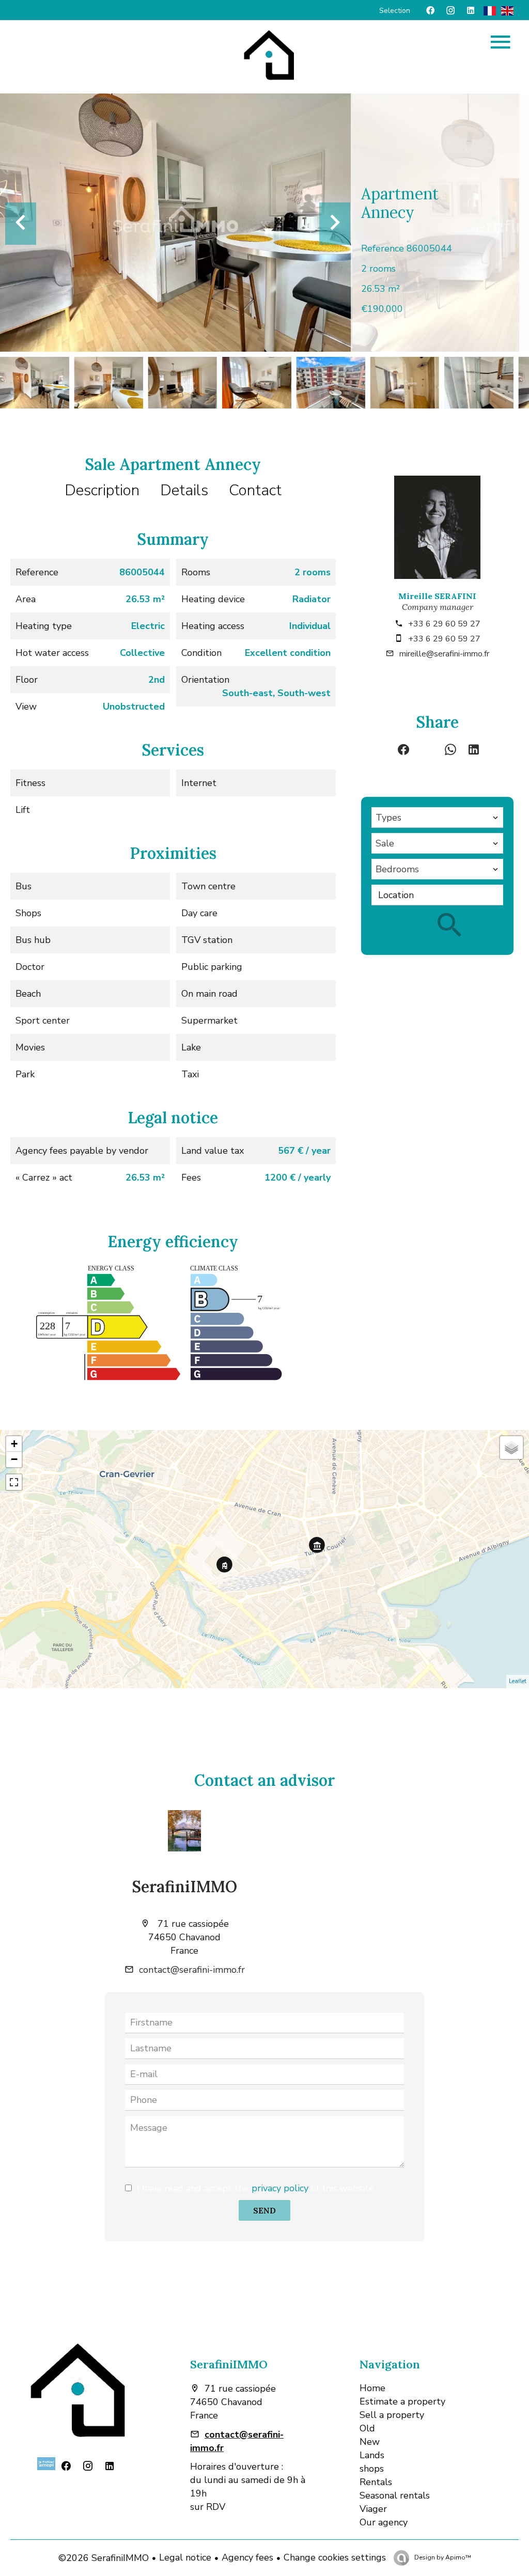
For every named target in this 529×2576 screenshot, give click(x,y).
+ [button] (14, 1444)
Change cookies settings (335, 2557)
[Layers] (511, 1448)
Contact (255, 490)
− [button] (14, 1459)
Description (102, 490)
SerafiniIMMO (185, 1887)
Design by (442, 2557)
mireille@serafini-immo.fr (444, 654)
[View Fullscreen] (14, 1482)
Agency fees (247, 2557)
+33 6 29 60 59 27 (444, 624)
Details (184, 490)
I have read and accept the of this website (255, 2188)
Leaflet (518, 1681)
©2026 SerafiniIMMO (104, 2558)
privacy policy (280, 2188)
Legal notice (185, 2557)
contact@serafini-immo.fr (192, 1970)
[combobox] (437, 818)
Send (264, 2210)
